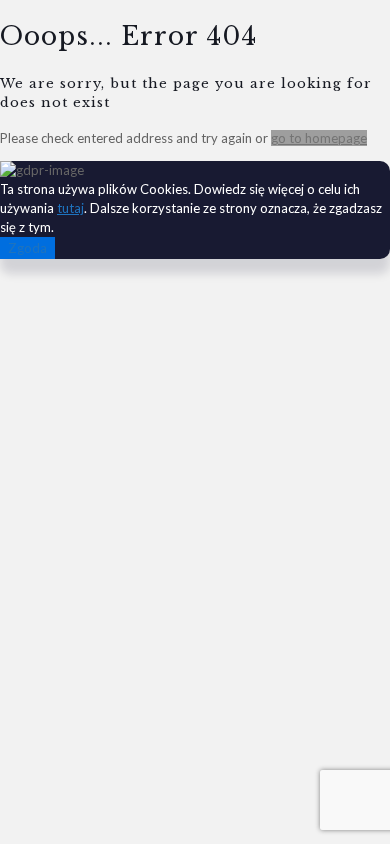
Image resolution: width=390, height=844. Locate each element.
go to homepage (319, 138)
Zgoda (27, 248)
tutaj (70, 208)
